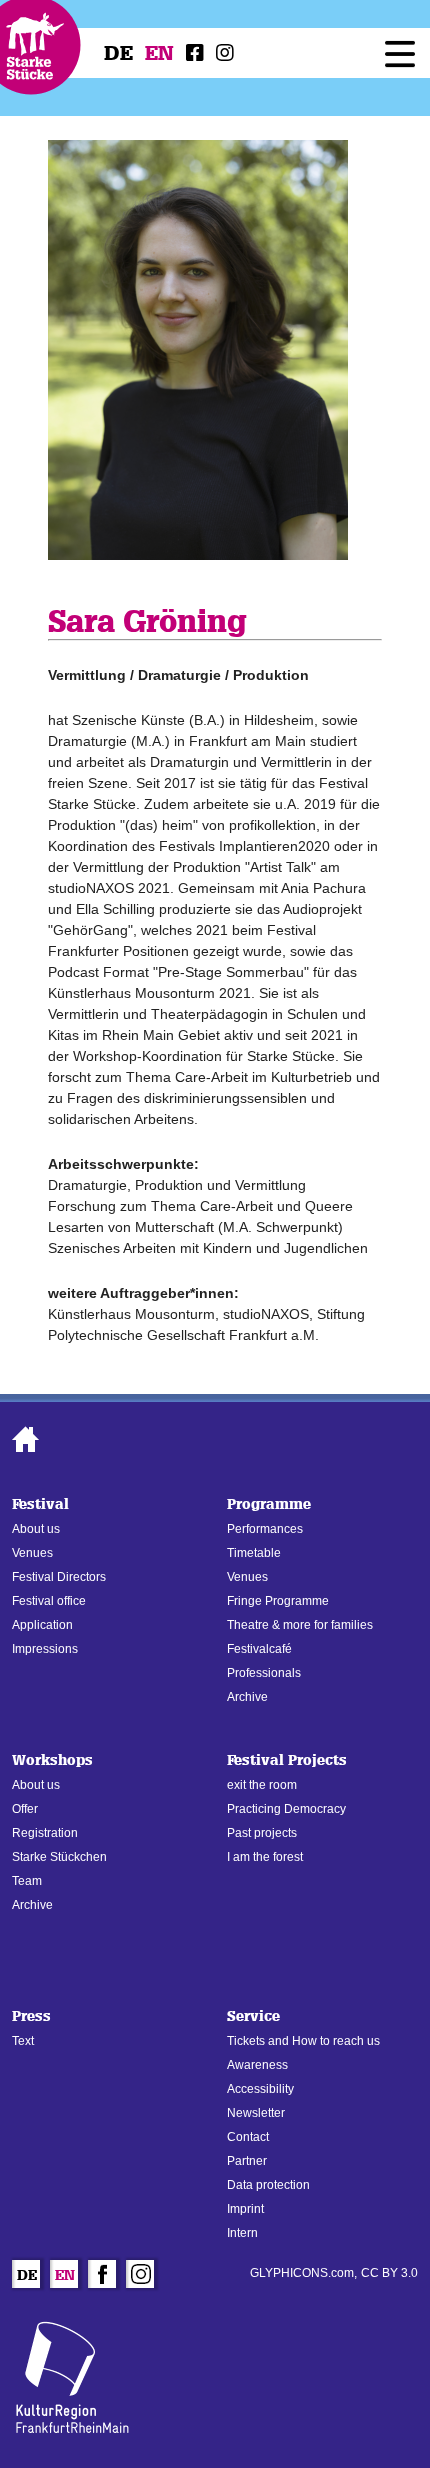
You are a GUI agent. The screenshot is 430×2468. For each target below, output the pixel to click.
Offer (25, 1809)
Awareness (257, 2065)
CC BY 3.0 (389, 2273)
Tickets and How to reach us (303, 2041)
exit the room (262, 1785)
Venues (32, 1553)
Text (23, 2041)
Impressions (45, 1649)
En (159, 53)
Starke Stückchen (59, 1857)
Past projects (262, 1833)
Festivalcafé (259, 1649)
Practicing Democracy (286, 1809)
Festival (40, 1504)
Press (31, 2016)
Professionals (264, 1673)
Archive (247, 1697)
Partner (247, 2161)
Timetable (254, 1553)
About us (36, 1529)
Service (253, 2016)
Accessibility (260, 2089)
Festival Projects (287, 1760)
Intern (242, 2233)
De (118, 53)
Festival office (49, 1601)
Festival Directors (59, 1577)
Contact (248, 2137)
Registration (45, 1833)
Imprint (245, 2209)
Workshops (52, 1760)
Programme (269, 1504)
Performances (265, 1529)
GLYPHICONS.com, (303, 2273)
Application (42, 1625)
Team (27, 1881)
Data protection (268, 2185)
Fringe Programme (278, 1601)
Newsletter (256, 2113)
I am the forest (265, 1857)
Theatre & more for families (300, 1625)
